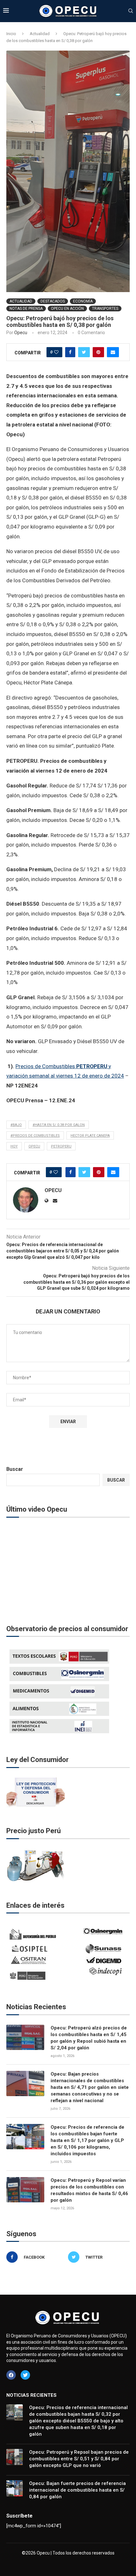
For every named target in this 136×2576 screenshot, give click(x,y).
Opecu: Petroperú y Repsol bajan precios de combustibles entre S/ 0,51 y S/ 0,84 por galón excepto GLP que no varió (79, 2459)
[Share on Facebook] (70, 352)
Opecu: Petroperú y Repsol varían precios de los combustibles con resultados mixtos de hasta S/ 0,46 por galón (89, 2190)
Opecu (21, 333)
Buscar (15, 1469)
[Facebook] (11, 2375)
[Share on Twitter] (84, 352)
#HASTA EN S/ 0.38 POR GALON (59, 1125)
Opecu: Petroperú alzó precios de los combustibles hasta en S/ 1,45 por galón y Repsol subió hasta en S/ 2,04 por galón (89, 2038)
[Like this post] (56, 352)
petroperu (61, 1146)
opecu (34, 1146)
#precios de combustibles (35, 1136)
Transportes (105, 309)
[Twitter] (25, 2375)
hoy (14, 1146)
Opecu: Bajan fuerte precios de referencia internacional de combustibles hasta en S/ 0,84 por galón (77, 2490)
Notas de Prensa (26, 309)
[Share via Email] (113, 352)
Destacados (53, 301)
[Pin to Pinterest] (98, 352)
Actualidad (40, 34)
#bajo (16, 1125)
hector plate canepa (90, 1136)
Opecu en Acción (67, 309)
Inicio (11, 34)
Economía (83, 301)
